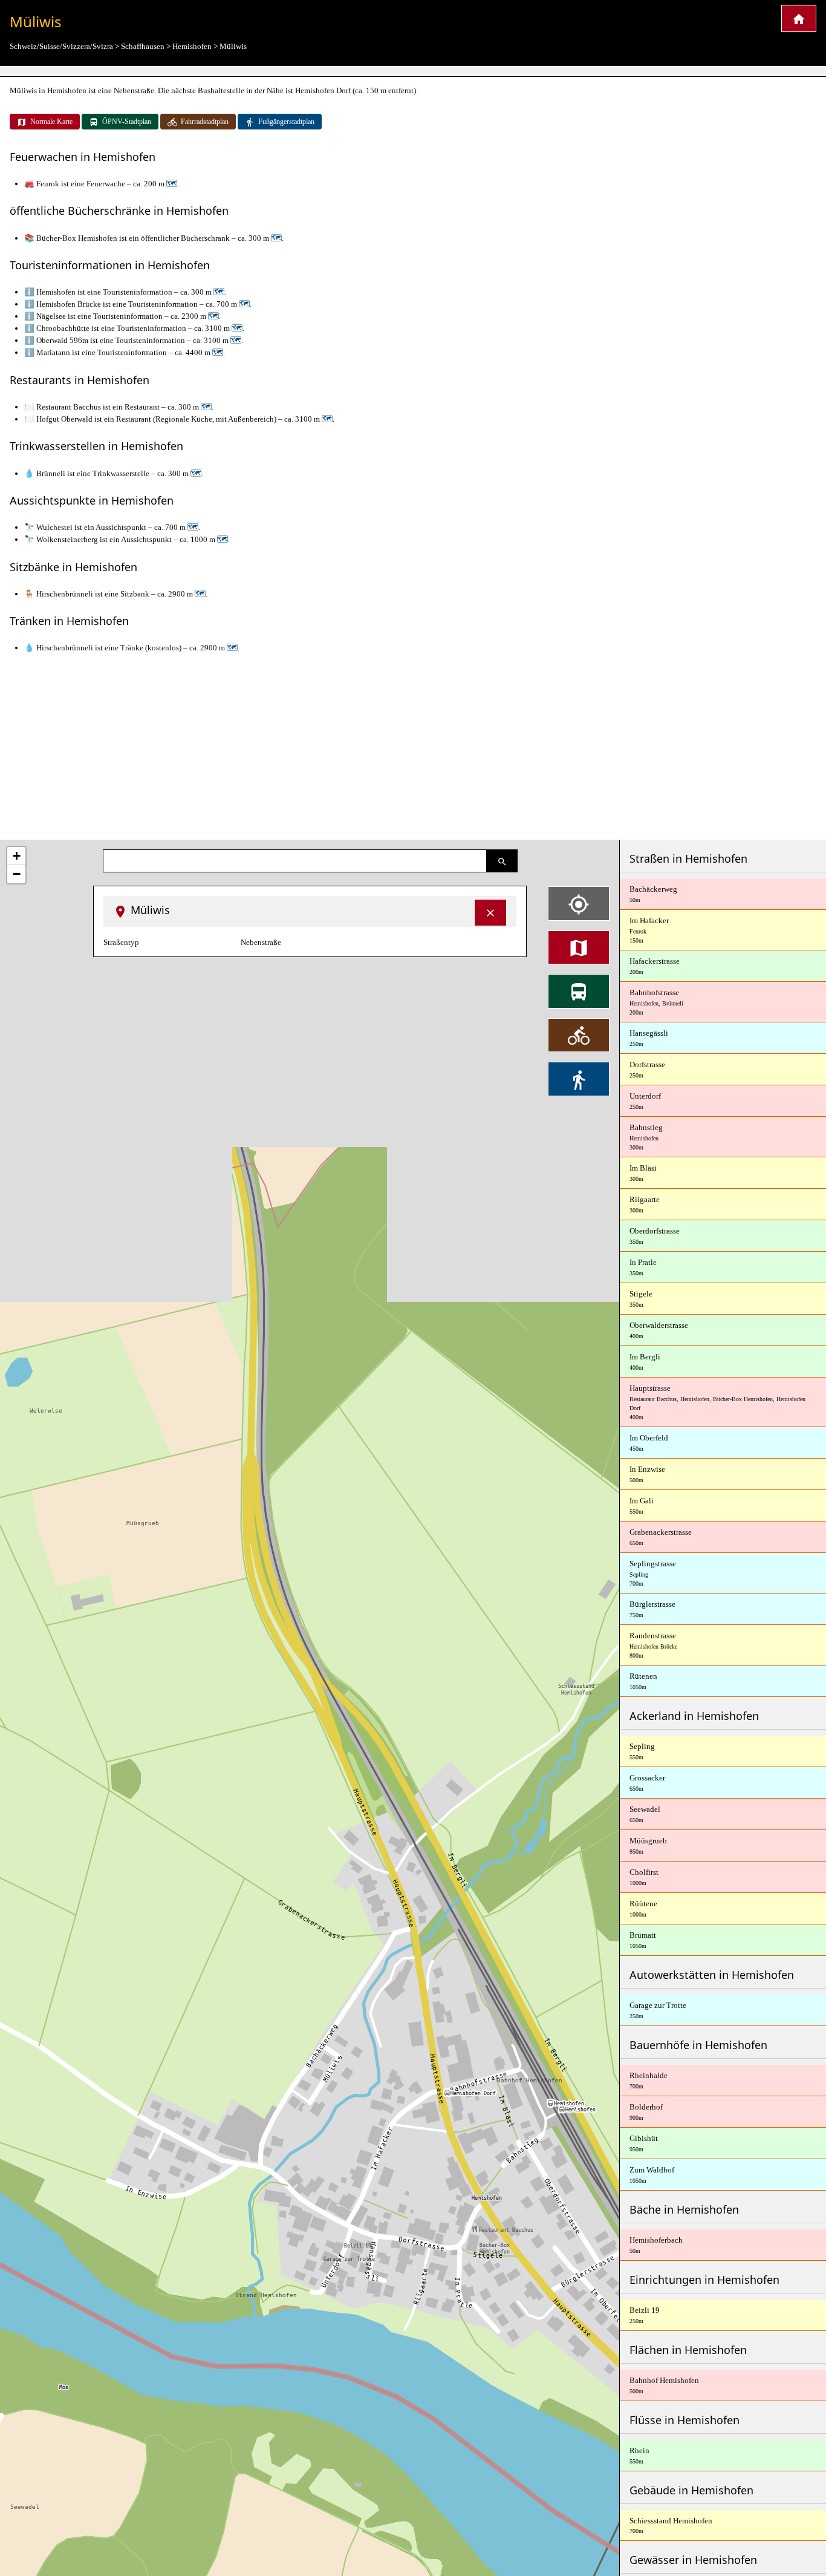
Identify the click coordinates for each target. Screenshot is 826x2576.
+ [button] (17, 856)
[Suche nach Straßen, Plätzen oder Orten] (502, 861)
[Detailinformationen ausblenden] (490, 913)
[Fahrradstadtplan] (579, 1035)
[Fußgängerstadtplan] (579, 1079)
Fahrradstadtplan (205, 122)
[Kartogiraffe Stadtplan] (799, 18)
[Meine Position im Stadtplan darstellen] (579, 903)
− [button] (17, 874)
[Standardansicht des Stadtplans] (579, 947)
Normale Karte (51, 122)
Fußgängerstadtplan (286, 122)
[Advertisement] (413, 747)
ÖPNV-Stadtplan (127, 122)
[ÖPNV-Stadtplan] (579, 991)
